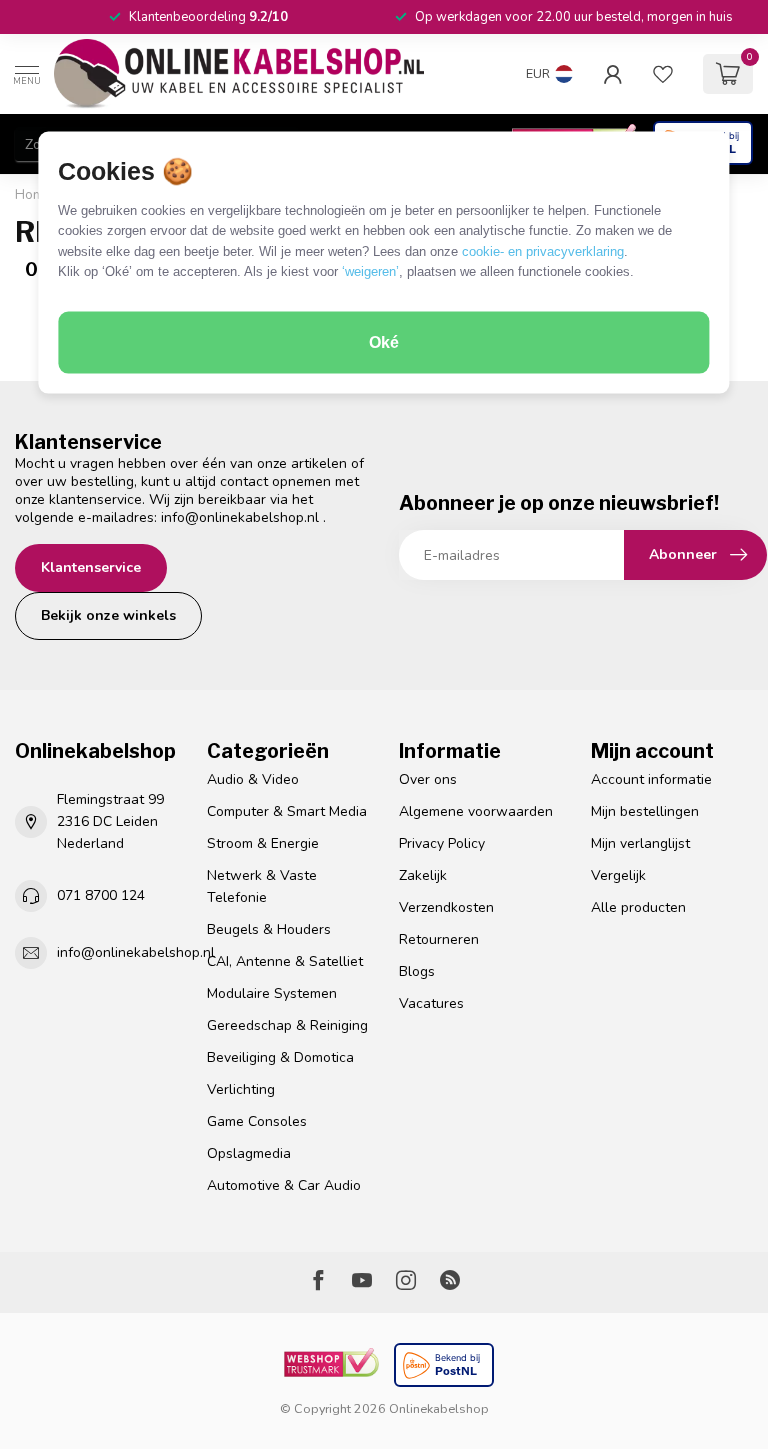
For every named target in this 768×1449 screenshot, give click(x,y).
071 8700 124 (101, 895)
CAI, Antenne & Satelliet (285, 961)
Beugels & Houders (269, 929)
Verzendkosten (446, 907)
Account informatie (651, 779)
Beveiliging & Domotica (280, 1057)
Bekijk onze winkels (108, 615)
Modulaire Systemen (272, 993)
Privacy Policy (442, 843)
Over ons (428, 779)
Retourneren (439, 939)
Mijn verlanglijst (640, 843)
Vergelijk (618, 875)
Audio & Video (253, 779)
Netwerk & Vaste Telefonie (262, 886)
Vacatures (431, 1003)
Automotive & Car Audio (284, 1185)
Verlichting (241, 1089)
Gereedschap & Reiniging (287, 1025)
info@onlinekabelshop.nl (240, 517)
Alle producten (638, 907)
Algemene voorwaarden (476, 811)
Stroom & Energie (263, 843)
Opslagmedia (249, 1153)
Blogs (417, 971)
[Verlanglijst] (663, 74)
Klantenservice (91, 567)
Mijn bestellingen (645, 811)
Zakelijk (423, 875)
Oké (384, 342)
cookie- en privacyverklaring (543, 250)
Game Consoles (257, 1121)
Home (33, 195)
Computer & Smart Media (287, 811)
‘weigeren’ (370, 271)
